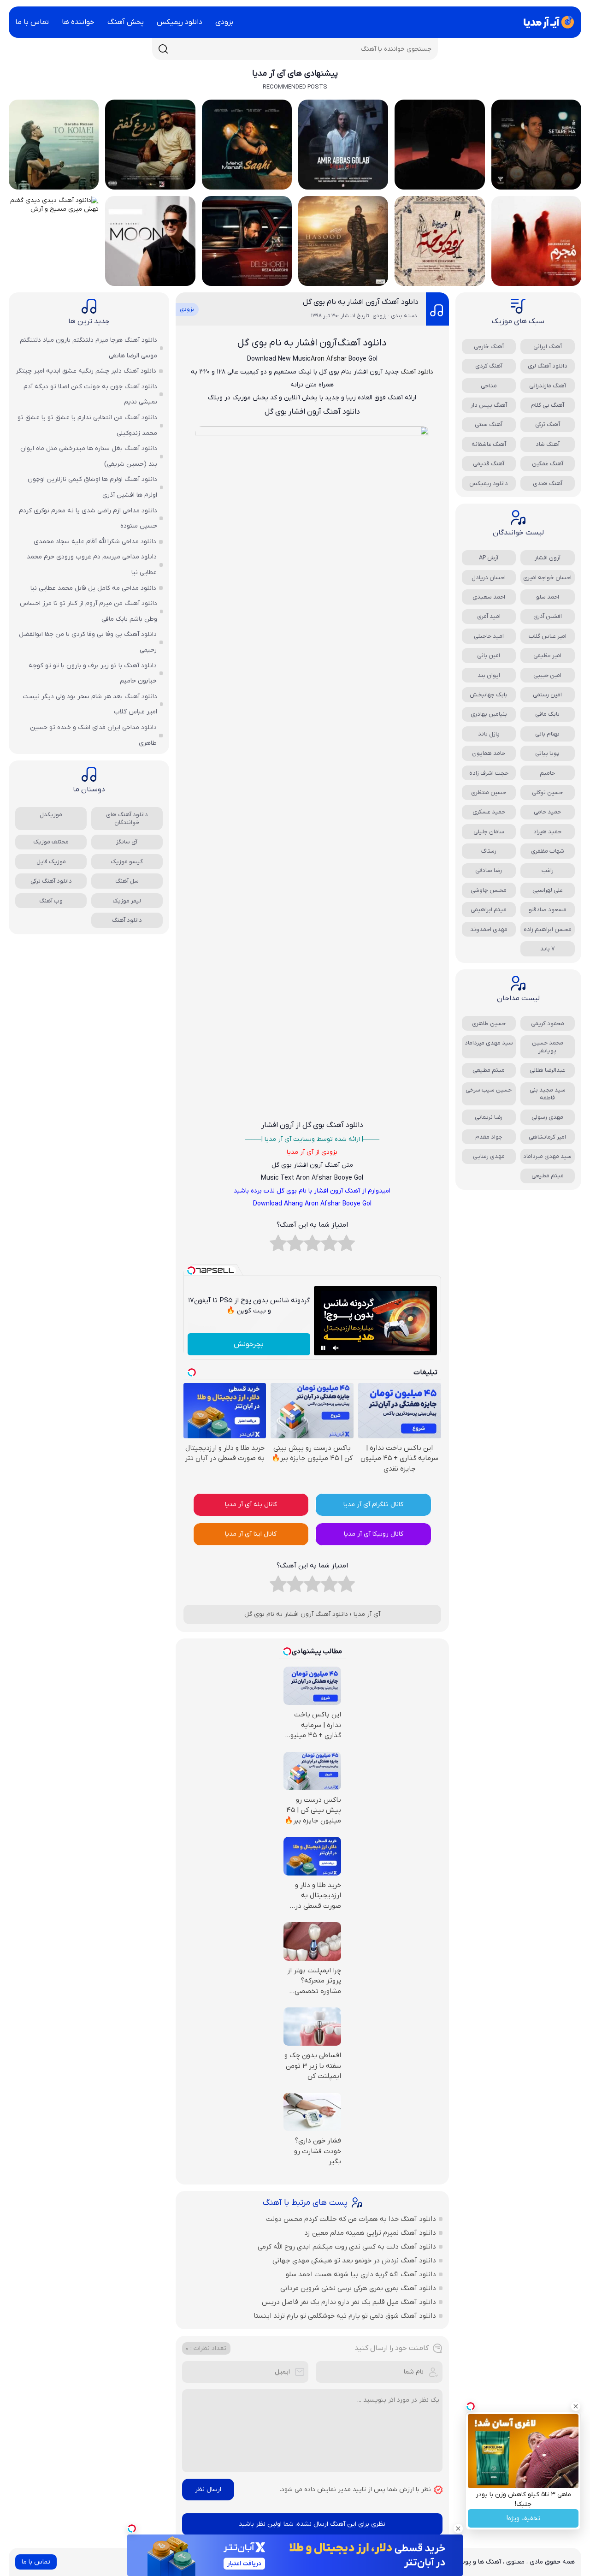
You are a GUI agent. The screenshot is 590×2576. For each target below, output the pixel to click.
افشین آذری (548, 616)
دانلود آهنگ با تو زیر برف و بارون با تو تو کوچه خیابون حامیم (93, 674)
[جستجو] (163, 49)
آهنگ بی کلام (548, 405)
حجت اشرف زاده (489, 773)
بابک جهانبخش (489, 695)
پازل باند (489, 734)
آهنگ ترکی (548, 424)
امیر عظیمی (547, 656)
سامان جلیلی (489, 832)
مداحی (489, 386)
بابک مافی (547, 714)
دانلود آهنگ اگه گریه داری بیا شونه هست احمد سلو (361, 2274)
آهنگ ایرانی (548, 347)
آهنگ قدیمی (489, 464)
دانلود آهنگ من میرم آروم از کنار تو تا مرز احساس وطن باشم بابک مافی (88, 611)
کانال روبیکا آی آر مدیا (374, 1534)
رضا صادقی (489, 870)
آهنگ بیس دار (489, 405)
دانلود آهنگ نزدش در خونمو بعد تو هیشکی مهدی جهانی (354, 2261)
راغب (548, 870)
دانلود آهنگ (417, 372)
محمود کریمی (548, 1024)
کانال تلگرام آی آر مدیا (373, 1505)
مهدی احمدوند (489, 929)
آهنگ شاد (548, 444)
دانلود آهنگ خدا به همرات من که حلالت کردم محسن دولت (351, 2219)
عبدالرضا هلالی (547, 1070)
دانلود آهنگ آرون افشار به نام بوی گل (361, 302)
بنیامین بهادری (489, 714)
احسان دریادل (489, 578)
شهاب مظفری (548, 851)
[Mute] (336, 1348)
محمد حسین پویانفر (548, 1047)
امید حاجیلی (489, 636)
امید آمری (489, 616)
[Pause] (323, 1348)
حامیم (547, 773)
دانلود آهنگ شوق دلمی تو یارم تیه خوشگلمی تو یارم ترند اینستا (345, 2316)
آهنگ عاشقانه (489, 444)
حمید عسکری (489, 812)
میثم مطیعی (489, 1070)
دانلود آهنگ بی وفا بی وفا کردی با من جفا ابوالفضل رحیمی (88, 642)
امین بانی (489, 656)
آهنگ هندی (548, 484)
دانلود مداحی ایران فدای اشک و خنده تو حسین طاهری (93, 735)
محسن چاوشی (489, 890)
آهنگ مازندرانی (548, 386)
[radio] (346, 1246)
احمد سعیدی (489, 597)
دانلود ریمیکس (180, 22)
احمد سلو (548, 597)
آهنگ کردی (489, 366)
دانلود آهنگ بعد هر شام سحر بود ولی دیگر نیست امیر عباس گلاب (90, 704)
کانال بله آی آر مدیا (251, 1505)
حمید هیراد (547, 832)
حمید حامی (547, 812)
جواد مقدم (489, 1137)
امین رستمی (547, 695)
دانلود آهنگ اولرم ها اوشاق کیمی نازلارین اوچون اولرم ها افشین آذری (92, 487)
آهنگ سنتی (489, 424)
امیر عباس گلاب (548, 636)
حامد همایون (489, 753)
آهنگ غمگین (548, 464)
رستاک (489, 851)
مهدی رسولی (547, 1117)
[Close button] (576, 2406)
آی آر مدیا (367, 1614)
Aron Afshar (329, 359)
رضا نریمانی (489, 1117)
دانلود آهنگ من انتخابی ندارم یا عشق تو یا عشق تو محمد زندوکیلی (87, 425)
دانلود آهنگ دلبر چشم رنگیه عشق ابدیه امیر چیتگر (86, 371)
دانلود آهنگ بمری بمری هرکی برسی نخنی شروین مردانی (358, 2288)
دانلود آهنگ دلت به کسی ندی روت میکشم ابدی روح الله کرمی (347, 2247)
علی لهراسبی (547, 890)
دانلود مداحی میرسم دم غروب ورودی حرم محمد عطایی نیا (92, 565)
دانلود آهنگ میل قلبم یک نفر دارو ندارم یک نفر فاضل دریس (349, 2302)
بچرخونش (249, 1344)
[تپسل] (132, 2529)
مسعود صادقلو (548, 910)
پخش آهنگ (126, 22)
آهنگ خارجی (489, 347)
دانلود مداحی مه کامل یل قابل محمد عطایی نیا (93, 588)
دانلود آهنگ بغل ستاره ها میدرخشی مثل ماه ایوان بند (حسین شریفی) (89, 456)
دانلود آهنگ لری (548, 366)
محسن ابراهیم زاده (548, 929)
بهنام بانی (547, 734)
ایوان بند (489, 675)
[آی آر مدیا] (547, 22)
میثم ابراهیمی (489, 910)
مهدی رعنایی (489, 1156)
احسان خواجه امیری (547, 578)
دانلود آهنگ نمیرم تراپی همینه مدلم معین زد (370, 2233)
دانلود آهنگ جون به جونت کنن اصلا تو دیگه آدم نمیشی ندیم (90, 395)
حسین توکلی (547, 792)
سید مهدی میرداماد (489, 1043)
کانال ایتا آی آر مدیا (251, 1534)
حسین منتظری (489, 792)
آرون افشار (548, 558)
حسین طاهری (489, 1024)
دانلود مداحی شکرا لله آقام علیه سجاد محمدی (95, 542)
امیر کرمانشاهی (547, 1137)
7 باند (548, 949)
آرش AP (489, 558)
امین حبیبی (547, 675)
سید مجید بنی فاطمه (548, 1094)
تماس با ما (32, 22)
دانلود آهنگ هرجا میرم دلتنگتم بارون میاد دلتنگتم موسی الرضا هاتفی (88, 348)
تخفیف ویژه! (523, 2519)
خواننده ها (78, 22)
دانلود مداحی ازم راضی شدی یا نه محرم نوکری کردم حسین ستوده (88, 519)
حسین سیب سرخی (489, 1090)
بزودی (224, 22)
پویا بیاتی (547, 753)
